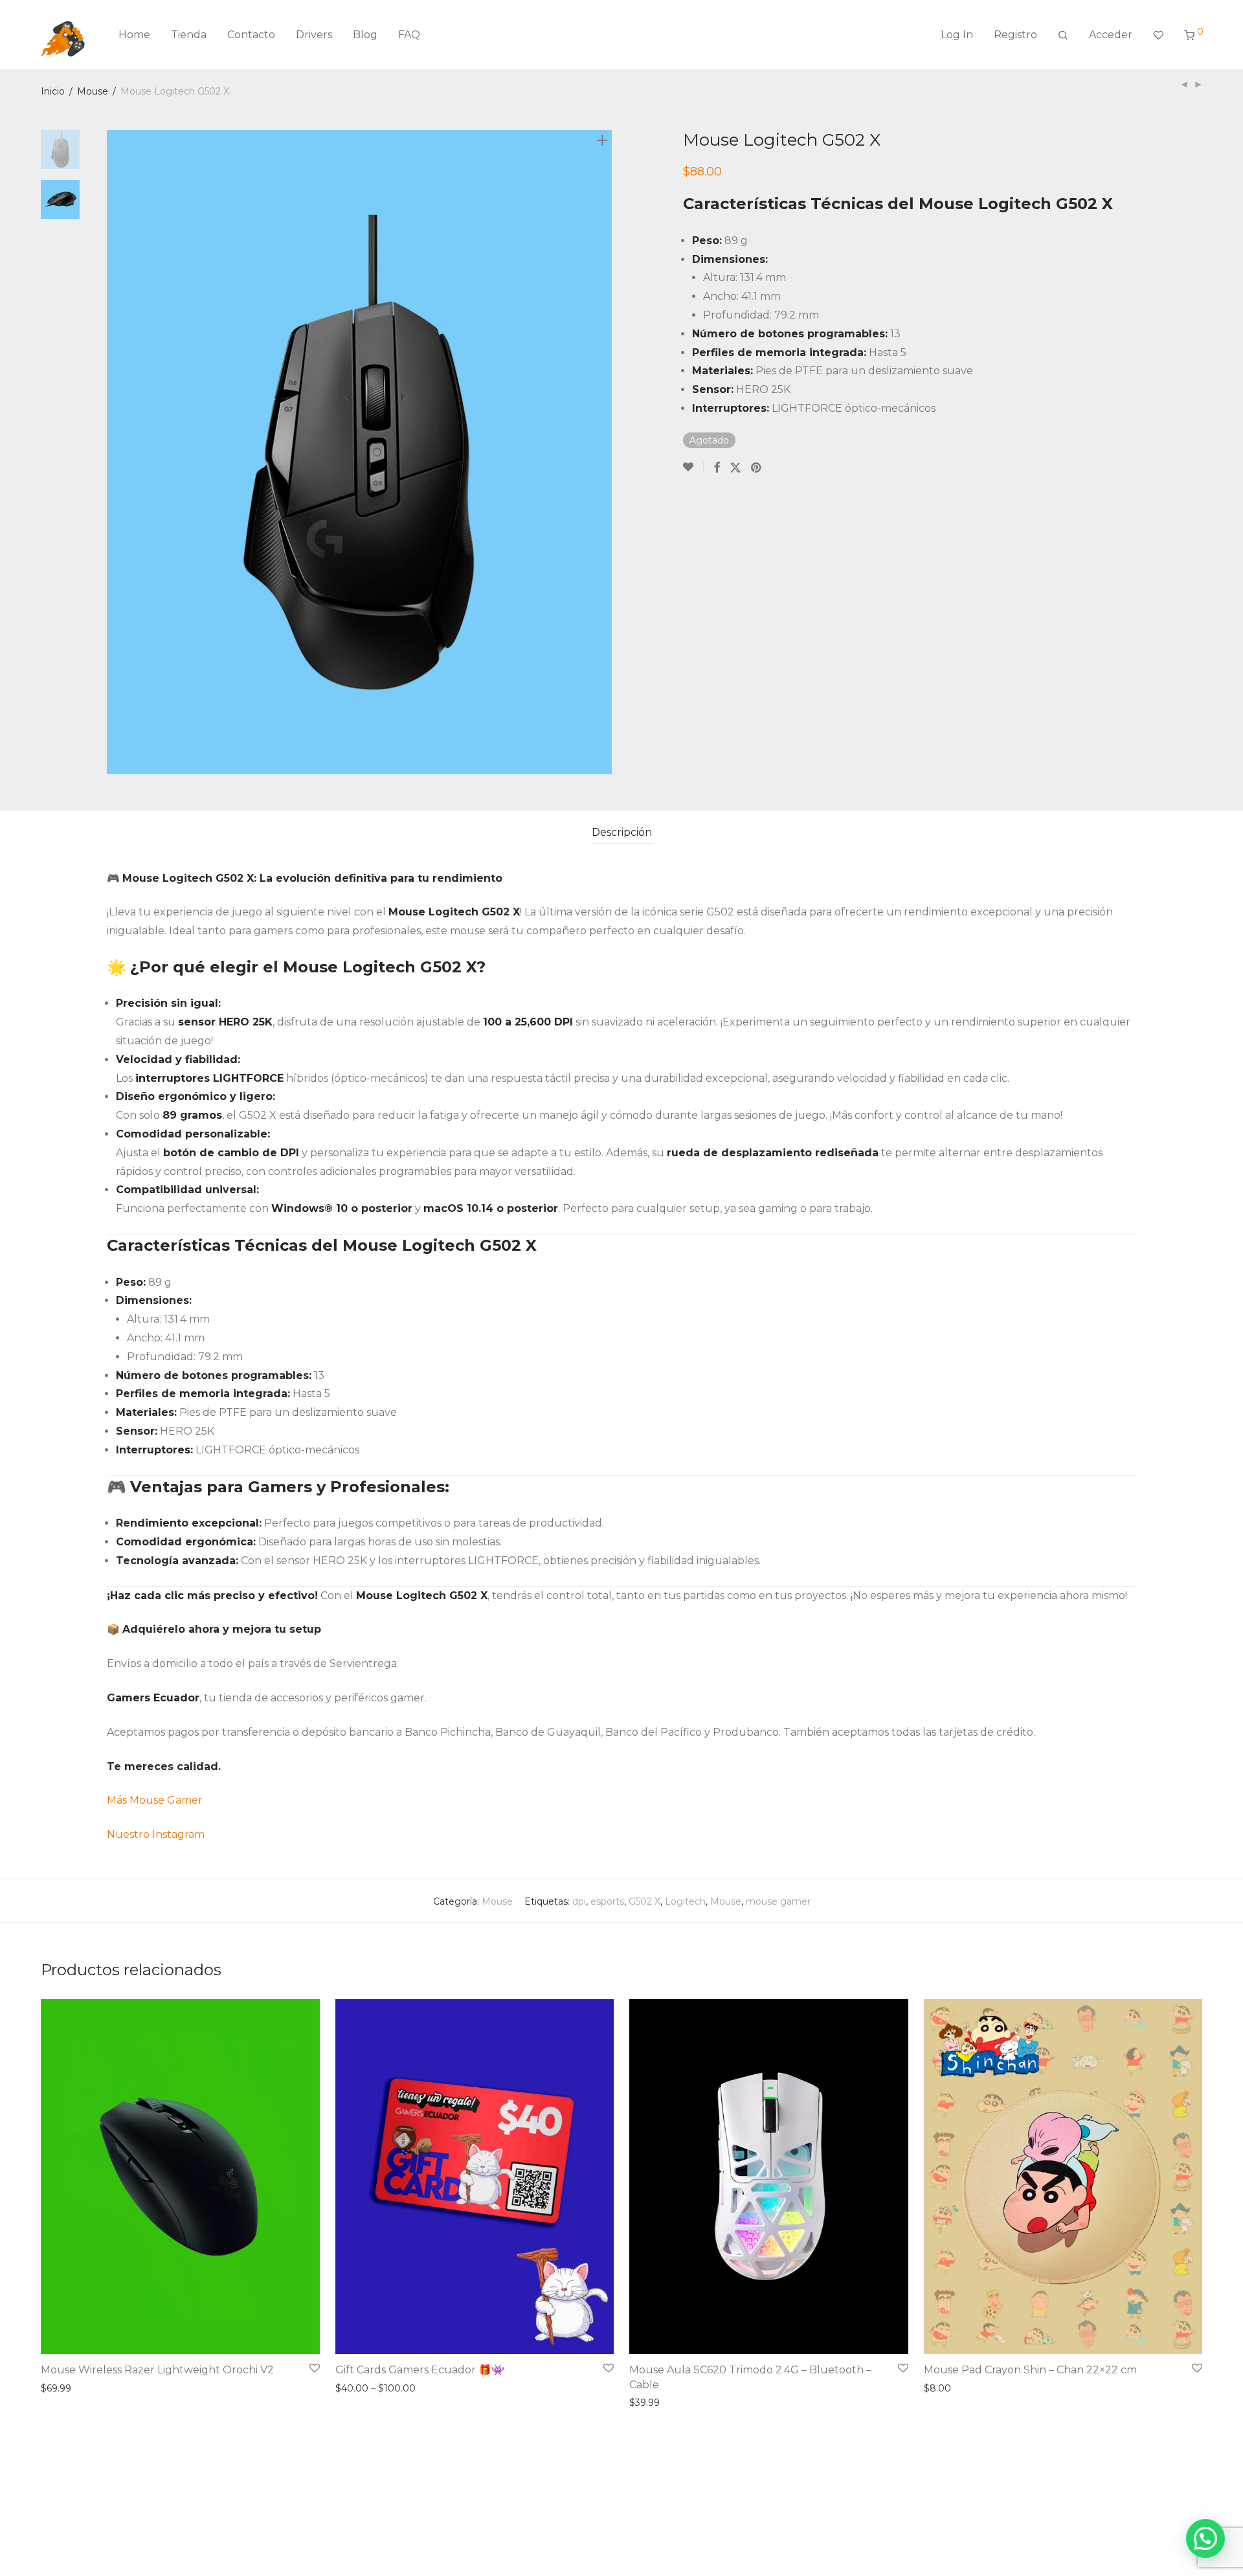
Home (134, 35)
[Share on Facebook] (717, 467)
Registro (1015, 35)
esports (607, 1901)
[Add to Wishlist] (693, 467)
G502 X (644, 1901)
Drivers (314, 35)
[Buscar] (1063, 35)
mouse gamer (778, 1901)
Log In (957, 35)
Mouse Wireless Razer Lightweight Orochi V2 (157, 2370)
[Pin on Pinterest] (757, 467)
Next (605, 452)
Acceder (1111, 35)
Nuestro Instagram (156, 1834)
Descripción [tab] (622, 832)
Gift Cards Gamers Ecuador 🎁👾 (420, 2370)
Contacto (251, 35)
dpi (579, 1901)
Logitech (685, 1901)
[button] (1205, 2538)
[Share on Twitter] (735, 467)
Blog (365, 35)
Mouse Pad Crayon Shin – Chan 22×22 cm (1030, 2370)
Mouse (93, 91)
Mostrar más (65, 2388)
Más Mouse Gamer (156, 1800)
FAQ (409, 35)
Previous (115, 452)
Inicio (53, 91)
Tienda (189, 35)
